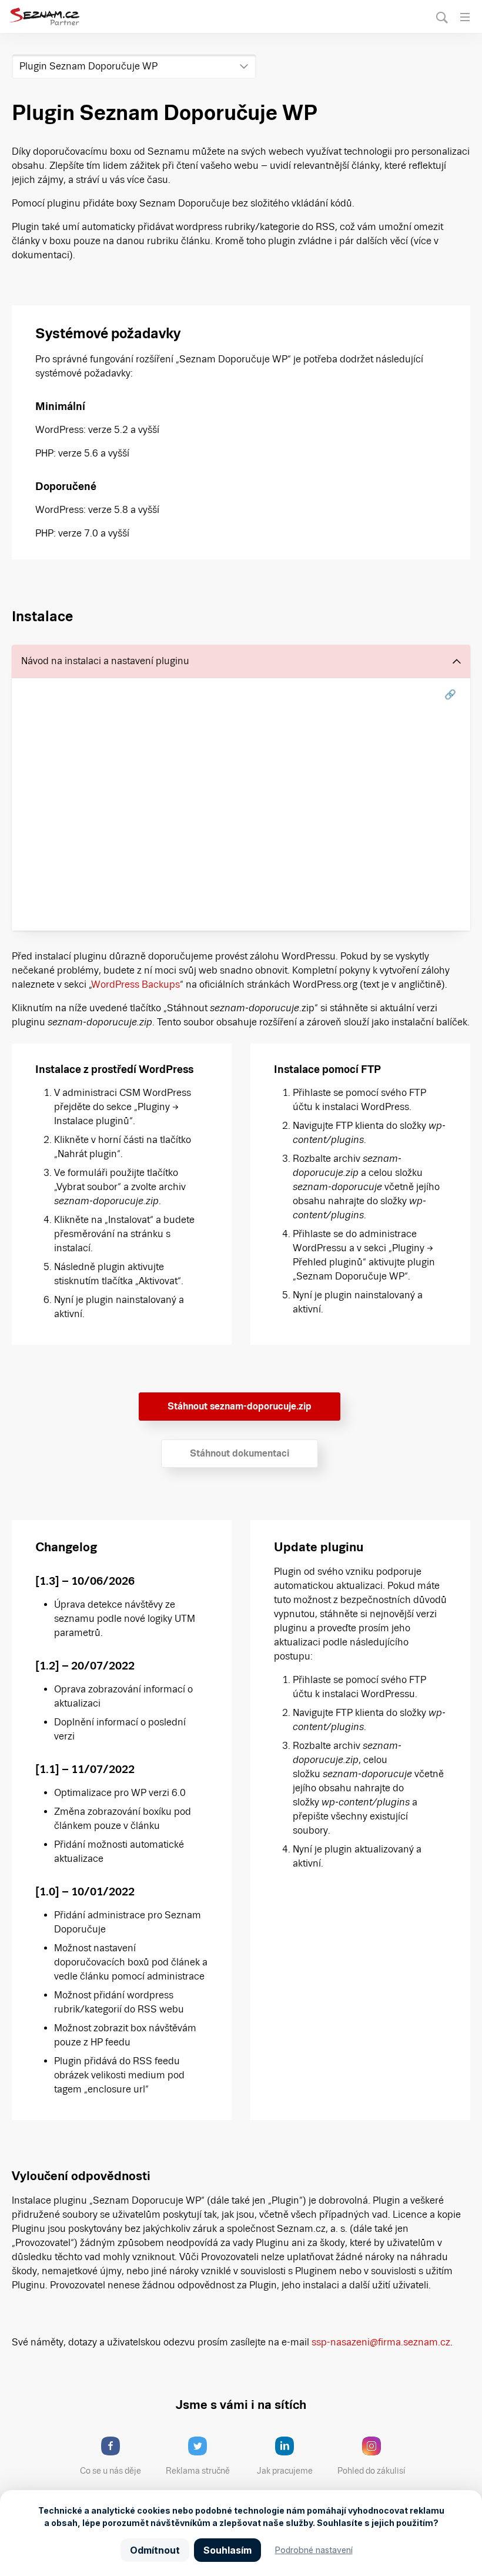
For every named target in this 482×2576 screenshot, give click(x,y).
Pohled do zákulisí (371, 2471)
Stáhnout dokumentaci (240, 1453)
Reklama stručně (198, 2471)
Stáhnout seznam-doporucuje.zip (240, 1406)
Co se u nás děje (111, 2471)
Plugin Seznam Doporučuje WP (88, 66)
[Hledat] (442, 17)
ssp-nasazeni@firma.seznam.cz (381, 2342)
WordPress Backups (136, 984)
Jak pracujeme (285, 2471)
